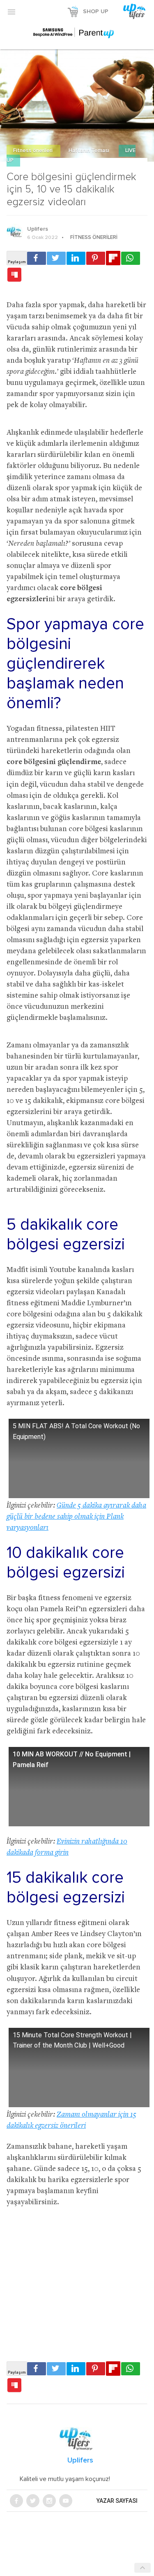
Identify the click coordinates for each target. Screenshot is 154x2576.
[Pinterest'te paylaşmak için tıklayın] (96, 258)
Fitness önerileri (33, 151)
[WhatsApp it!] (131, 258)
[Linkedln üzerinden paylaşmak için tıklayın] (76, 258)
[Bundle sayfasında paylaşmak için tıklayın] (14, 275)
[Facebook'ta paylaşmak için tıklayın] (37, 258)
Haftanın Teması (90, 151)
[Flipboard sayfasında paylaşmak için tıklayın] (113, 258)
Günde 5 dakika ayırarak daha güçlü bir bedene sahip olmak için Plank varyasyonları (76, 1517)
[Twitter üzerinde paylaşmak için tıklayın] (56, 258)
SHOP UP (96, 12)
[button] (11, 12)
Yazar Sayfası (117, 2501)
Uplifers (38, 229)
